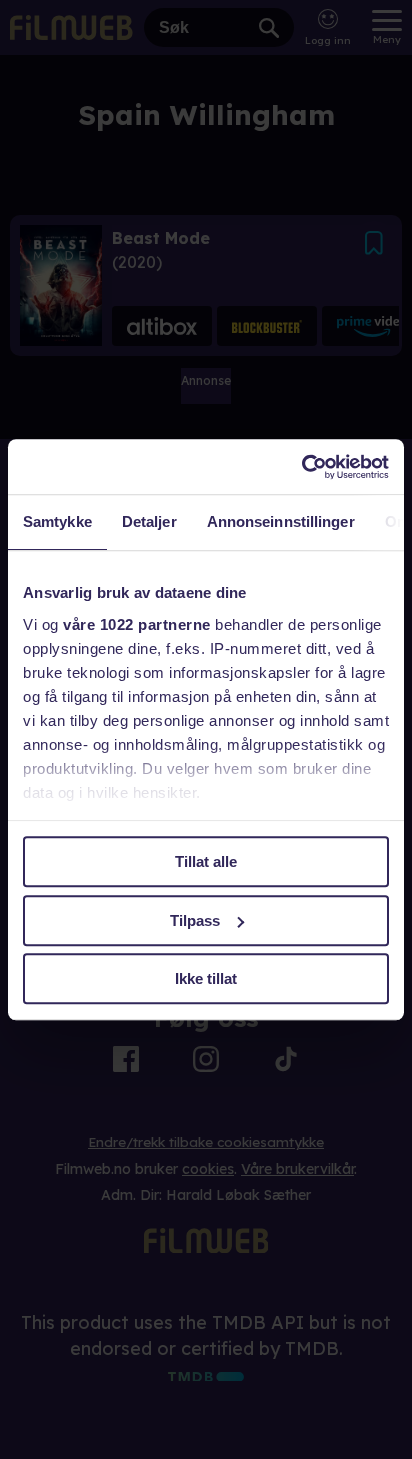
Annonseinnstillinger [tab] (281, 521)
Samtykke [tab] (57, 521)
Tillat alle (206, 861)
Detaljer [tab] (149, 521)
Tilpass (195, 920)
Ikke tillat (206, 978)
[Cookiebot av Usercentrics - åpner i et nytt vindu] (301, 467)
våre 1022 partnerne (137, 624)
